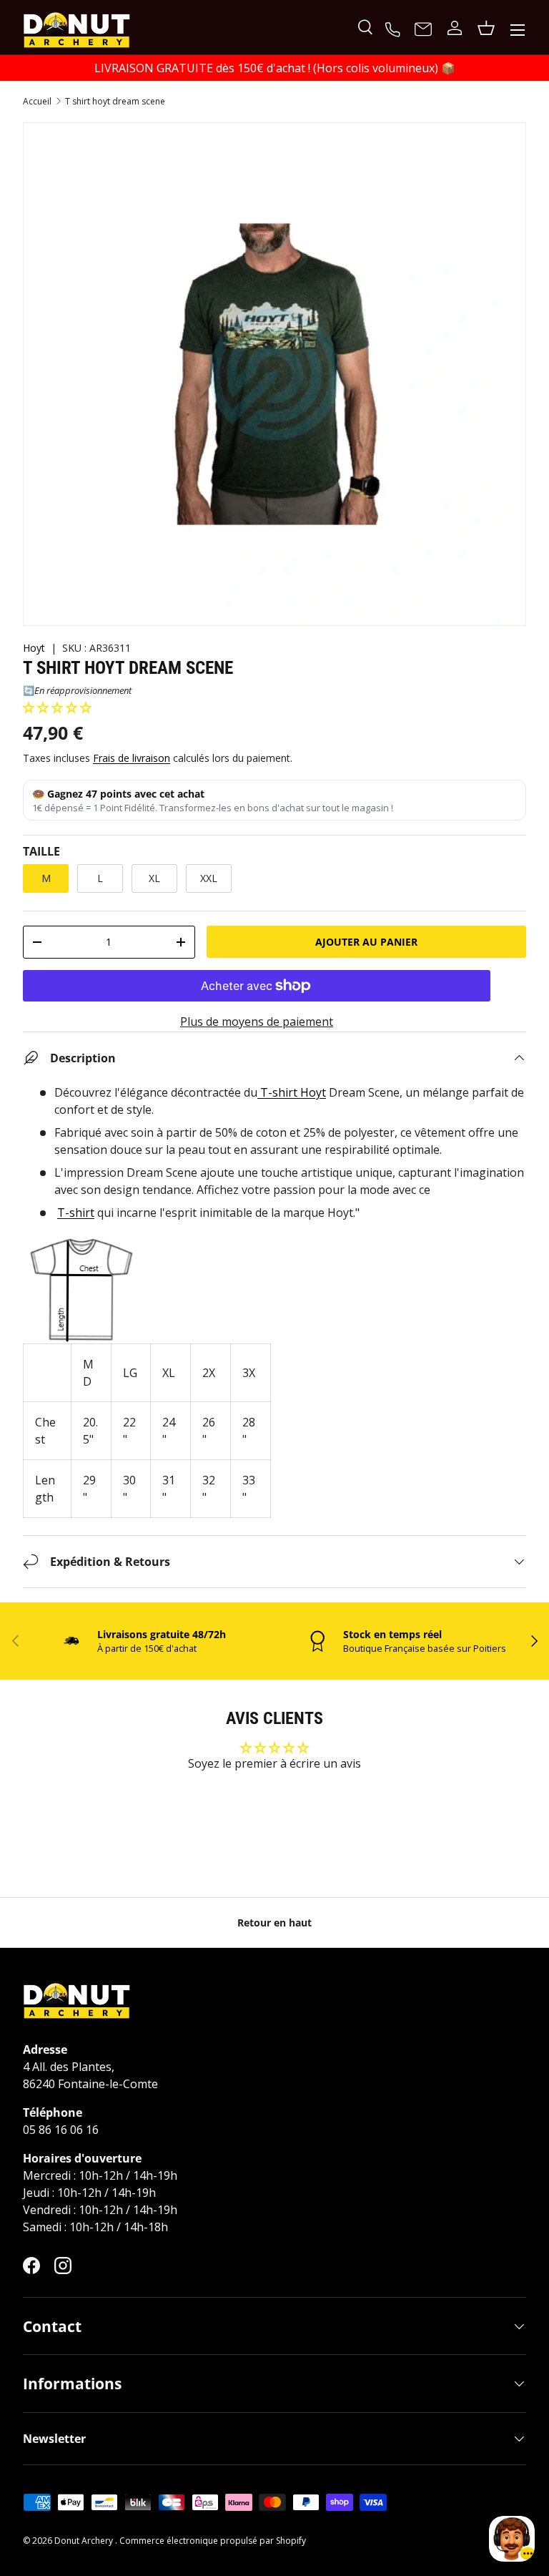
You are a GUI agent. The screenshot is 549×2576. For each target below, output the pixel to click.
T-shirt (76, 1213)
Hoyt (34, 648)
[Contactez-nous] (423, 30)
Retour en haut (274, 1923)
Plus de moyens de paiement (257, 1022)
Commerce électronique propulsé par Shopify (213, 2541)
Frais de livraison (132, 758)
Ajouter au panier (366, 942)
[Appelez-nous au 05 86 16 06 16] (395, 28)
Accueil (37, 102)
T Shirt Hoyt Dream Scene (115, 102)
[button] (57, 707)
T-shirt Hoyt (292, 1092)
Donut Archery (85, 2541)
